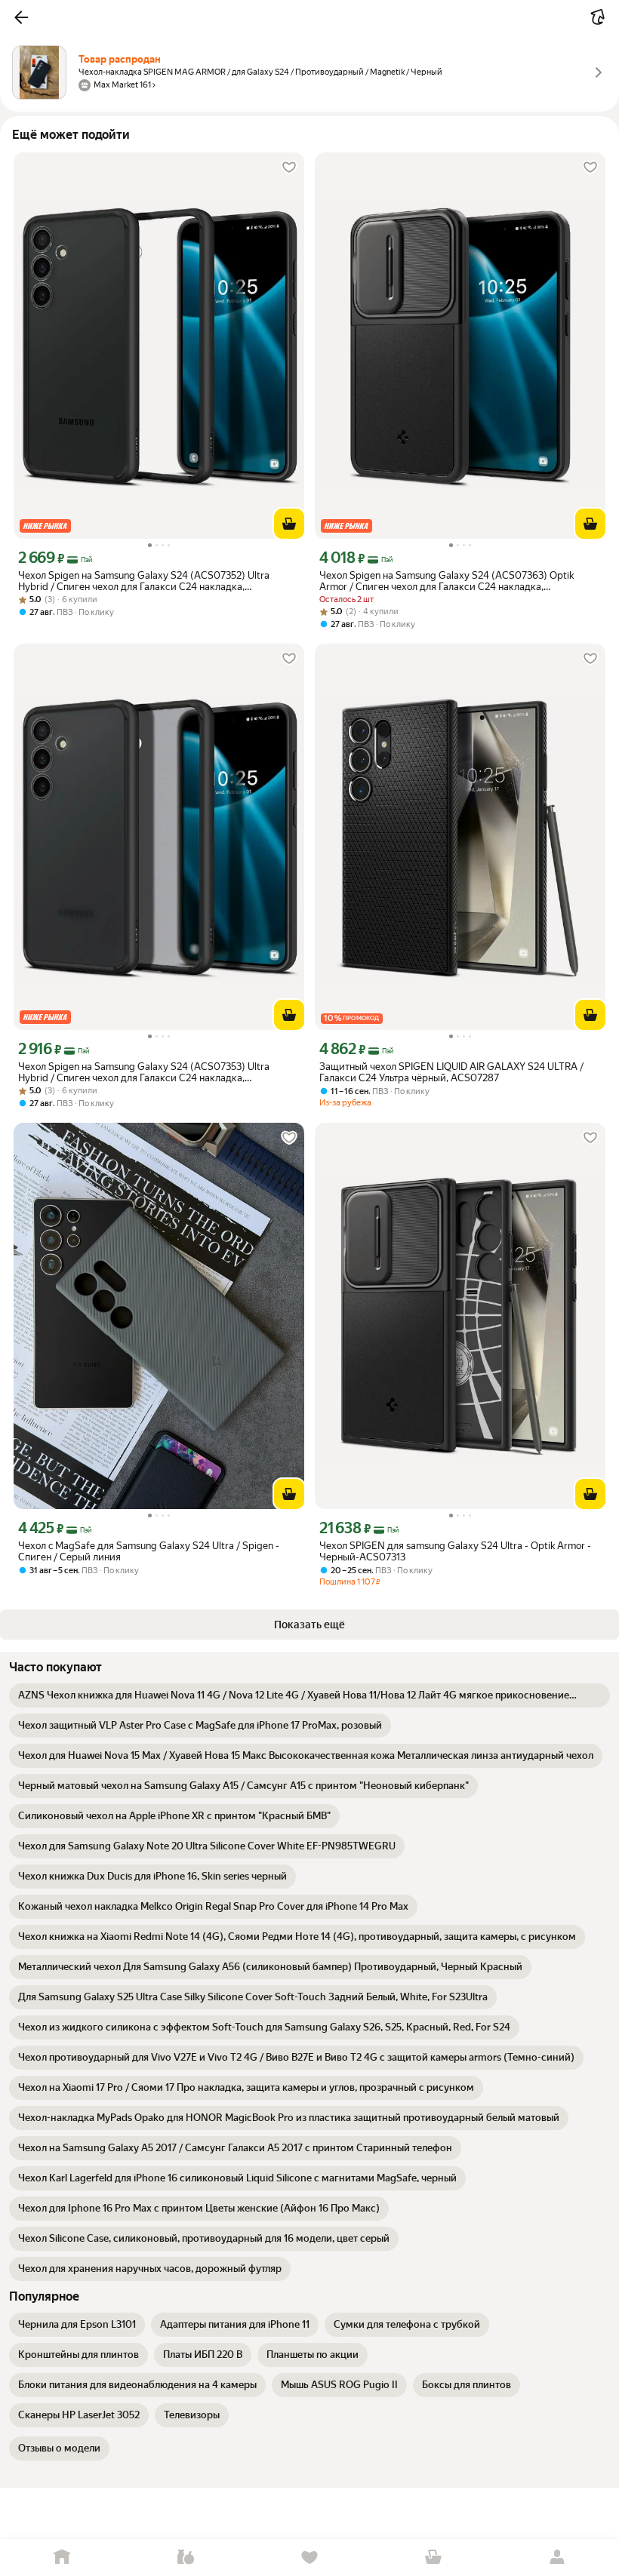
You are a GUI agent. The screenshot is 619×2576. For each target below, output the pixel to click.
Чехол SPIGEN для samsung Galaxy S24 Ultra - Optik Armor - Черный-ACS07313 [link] (455, 1551)
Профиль (557, 2558)
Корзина (433, 2558)
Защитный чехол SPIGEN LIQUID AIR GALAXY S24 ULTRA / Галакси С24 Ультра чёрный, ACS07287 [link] (451, 1072)
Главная (62, 2558)
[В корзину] (289, 524)
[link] (309, 1695)
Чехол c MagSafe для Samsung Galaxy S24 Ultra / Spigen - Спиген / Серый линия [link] (149, 1551)
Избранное (309, 2558)
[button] (21, 17)
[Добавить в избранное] (289, 168)
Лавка (186, 2558)
